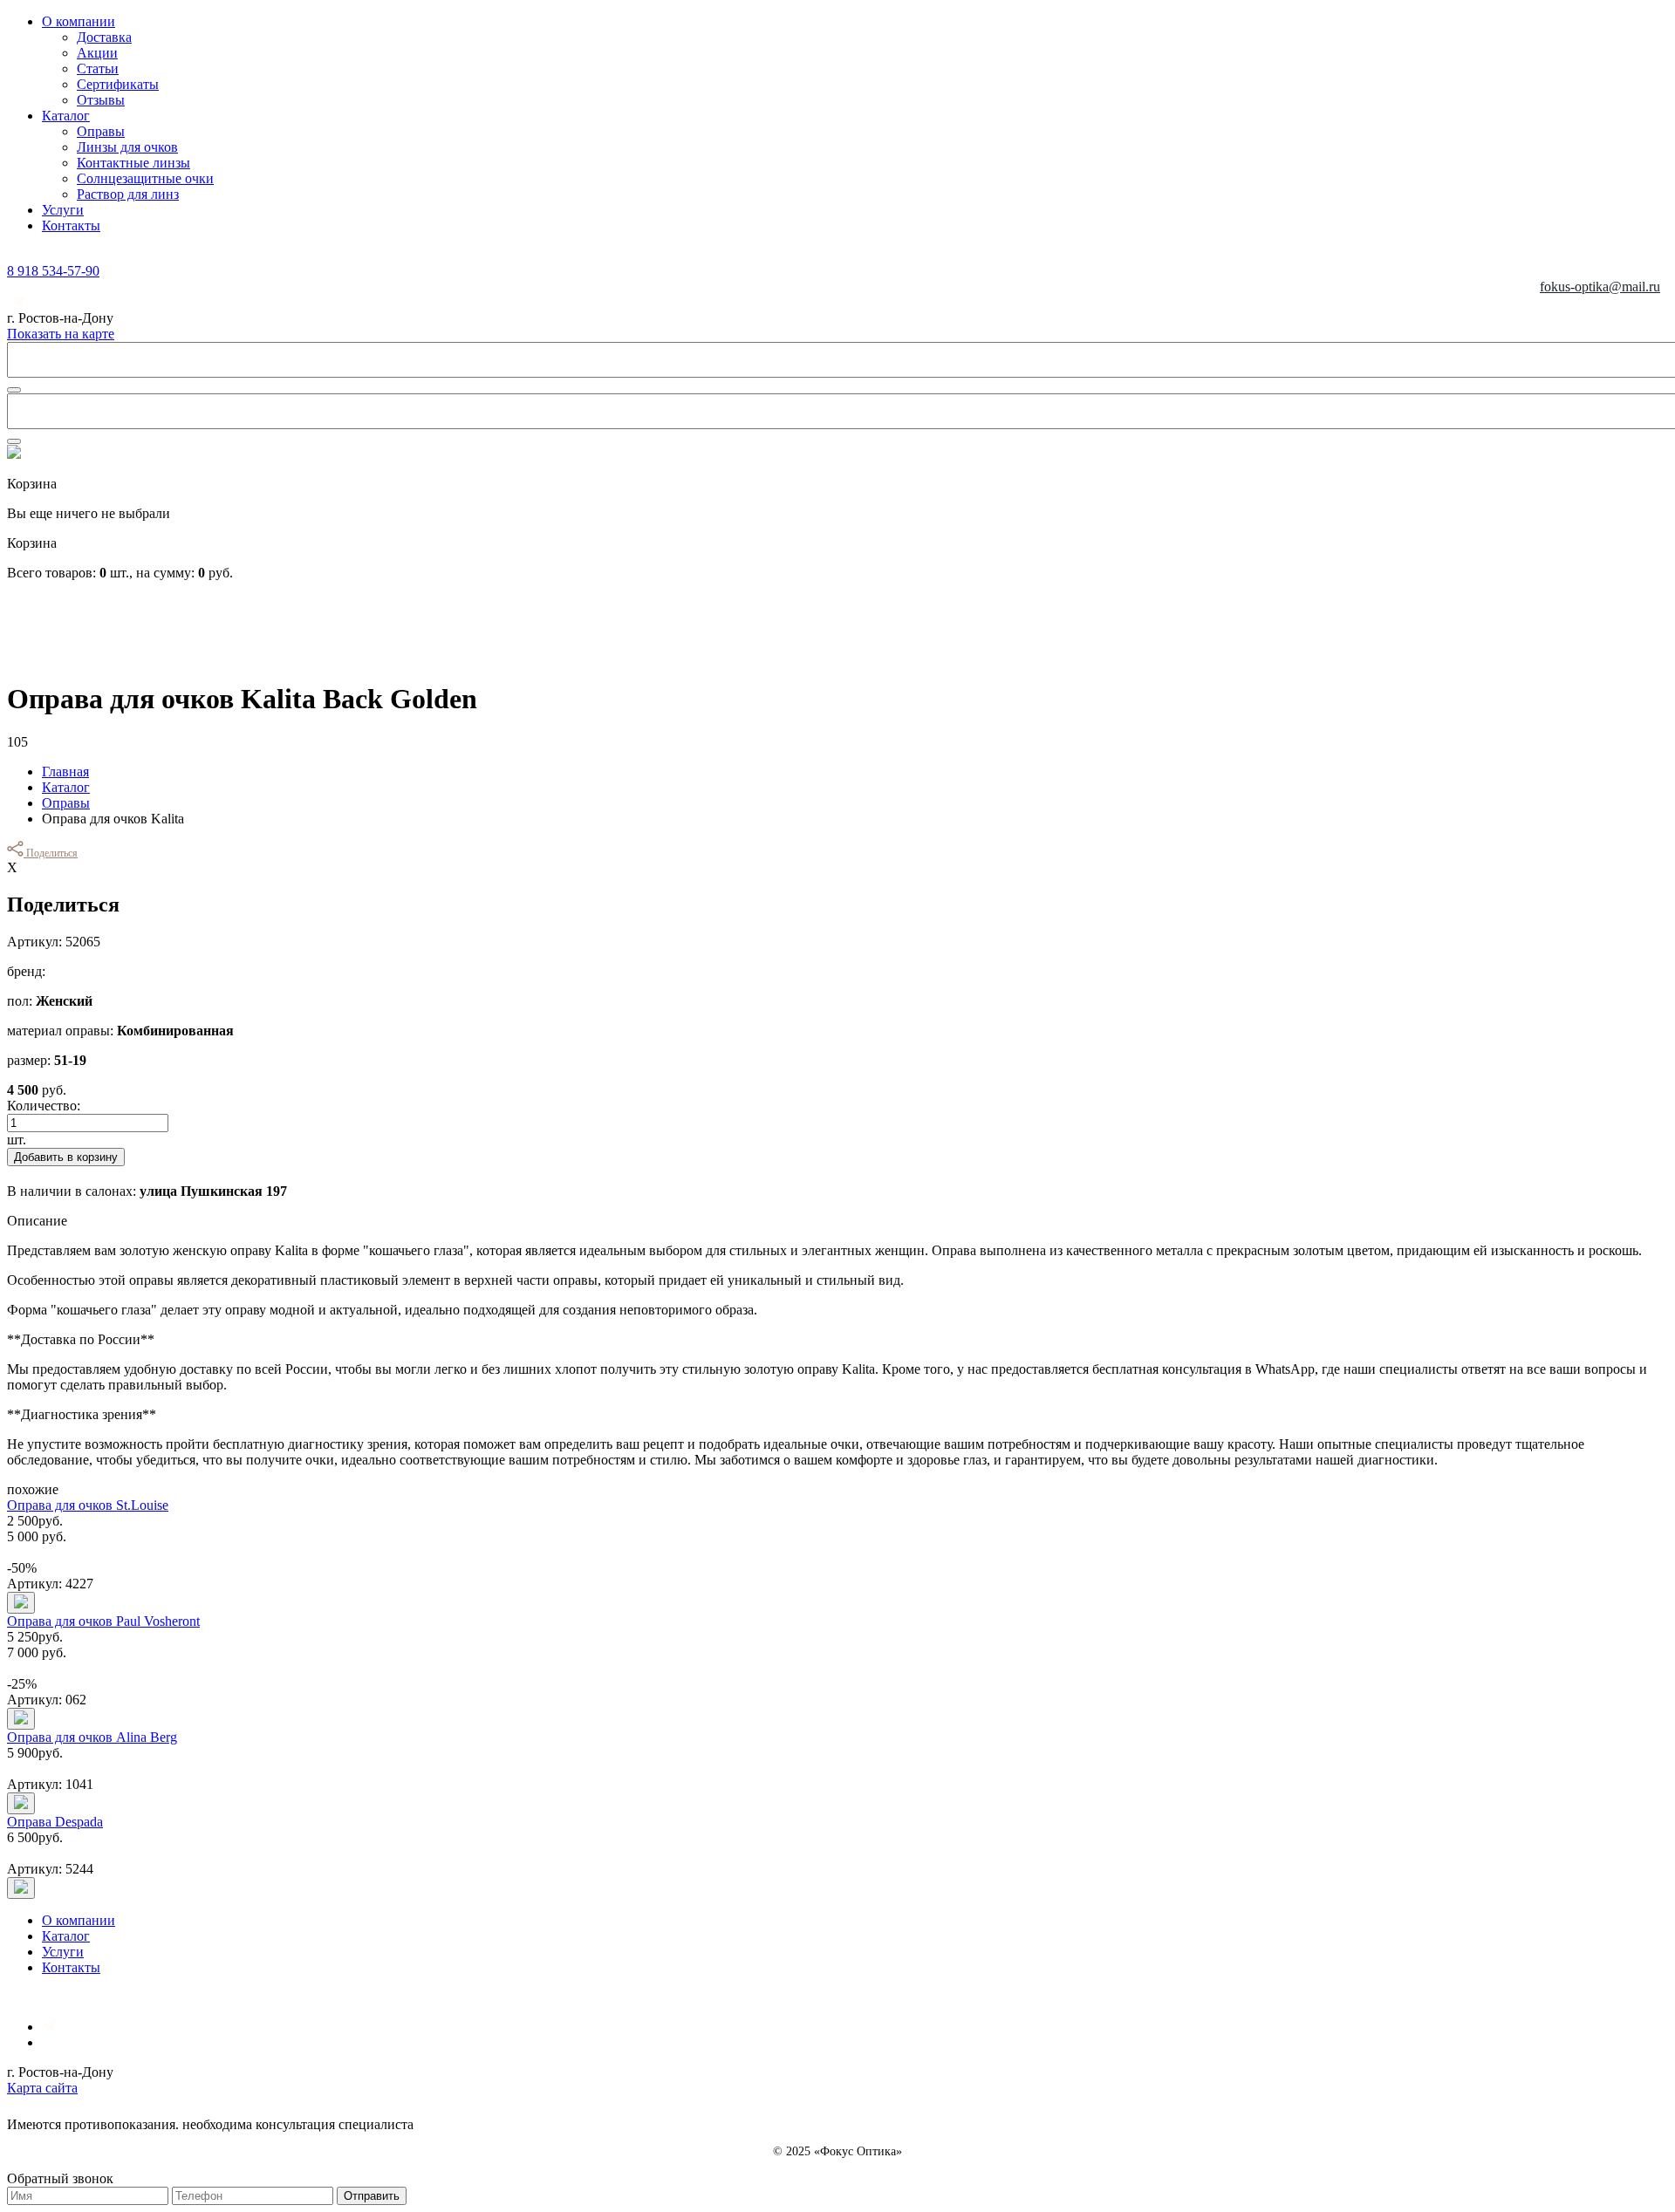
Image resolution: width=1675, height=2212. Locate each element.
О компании (79, 21)
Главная (65, 771)
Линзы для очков (127, 147)
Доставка (104, 37)
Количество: (44, 1106)
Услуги (63, 210)
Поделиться (51, 853)
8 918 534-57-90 (53, 271)
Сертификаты (118, 84)
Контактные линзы (133, 163)
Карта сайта (42, 2088)
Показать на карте (61, 334)
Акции (97, 53)
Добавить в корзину (66, 1157)
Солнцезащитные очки (145, 178)
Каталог (66, 116)
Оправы (101, 131)
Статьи (98, 68)
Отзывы (101, 100)
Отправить (372, 2196)
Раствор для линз (128, 194)
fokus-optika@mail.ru (1600, 287)
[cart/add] (21, 1603)
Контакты (71, 225)
